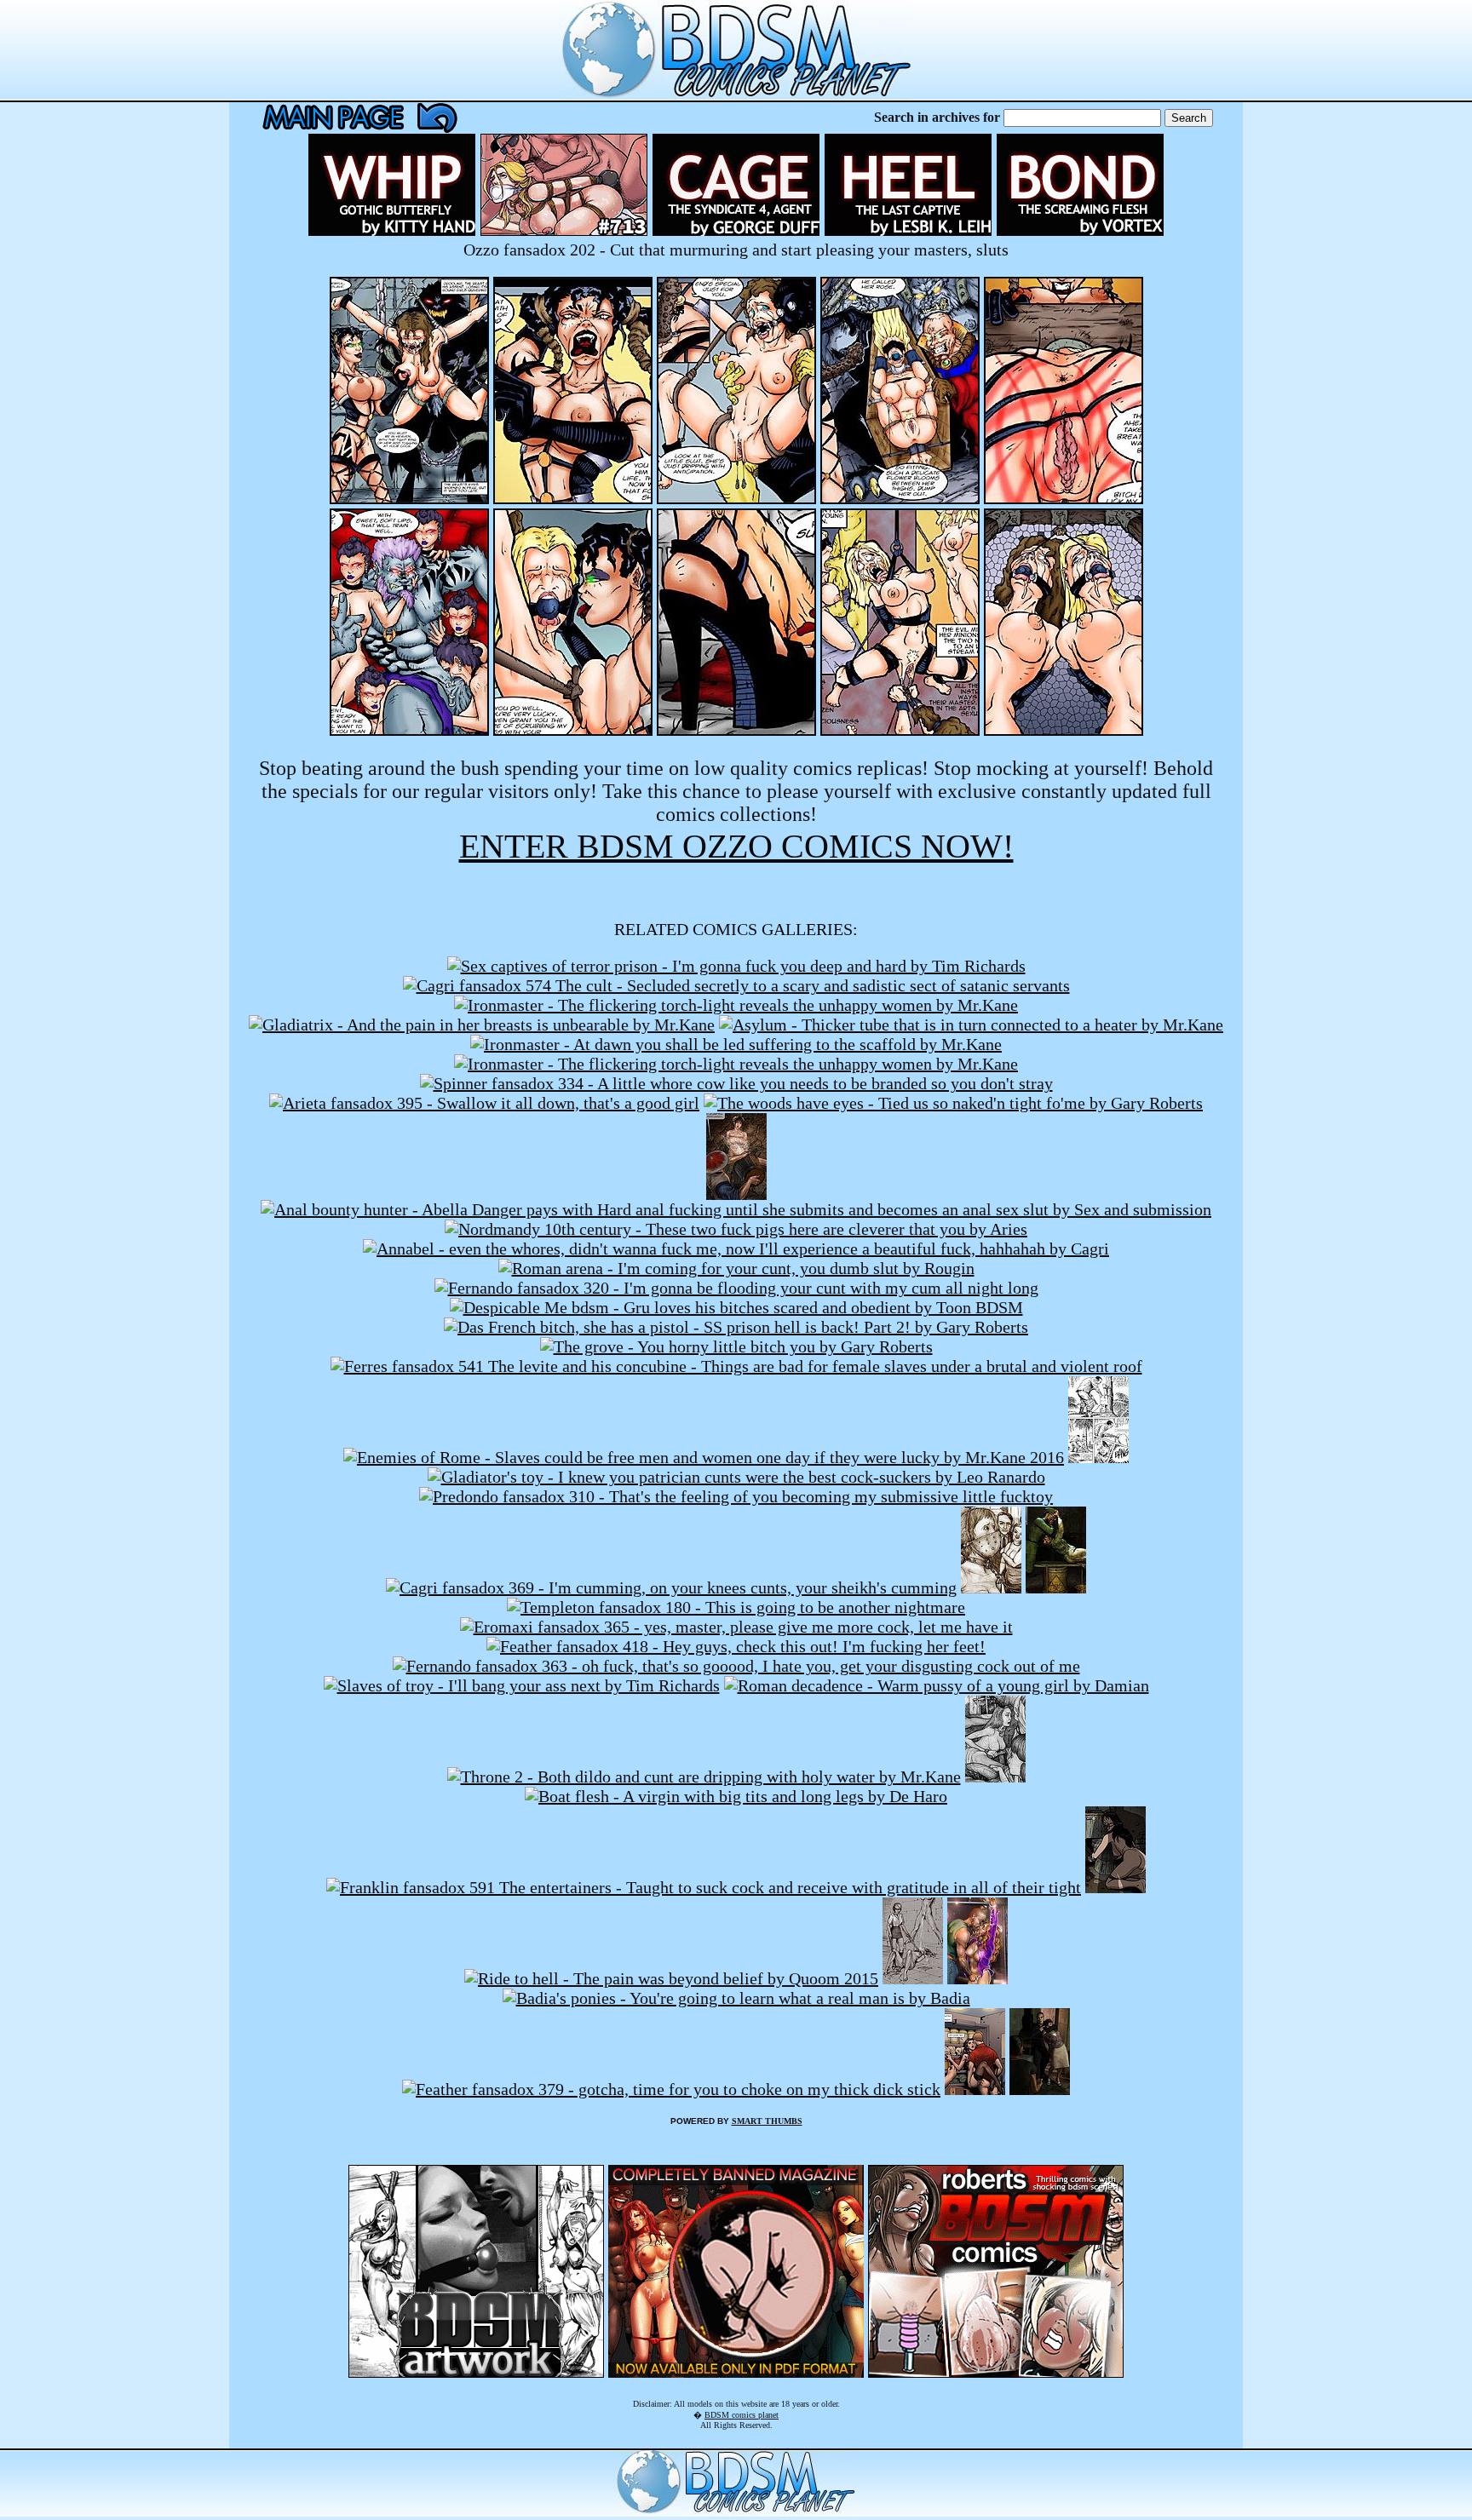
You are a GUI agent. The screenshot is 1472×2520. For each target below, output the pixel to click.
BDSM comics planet (742, 2415)
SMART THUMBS (767, 2121)
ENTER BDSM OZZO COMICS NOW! (736, 846)
